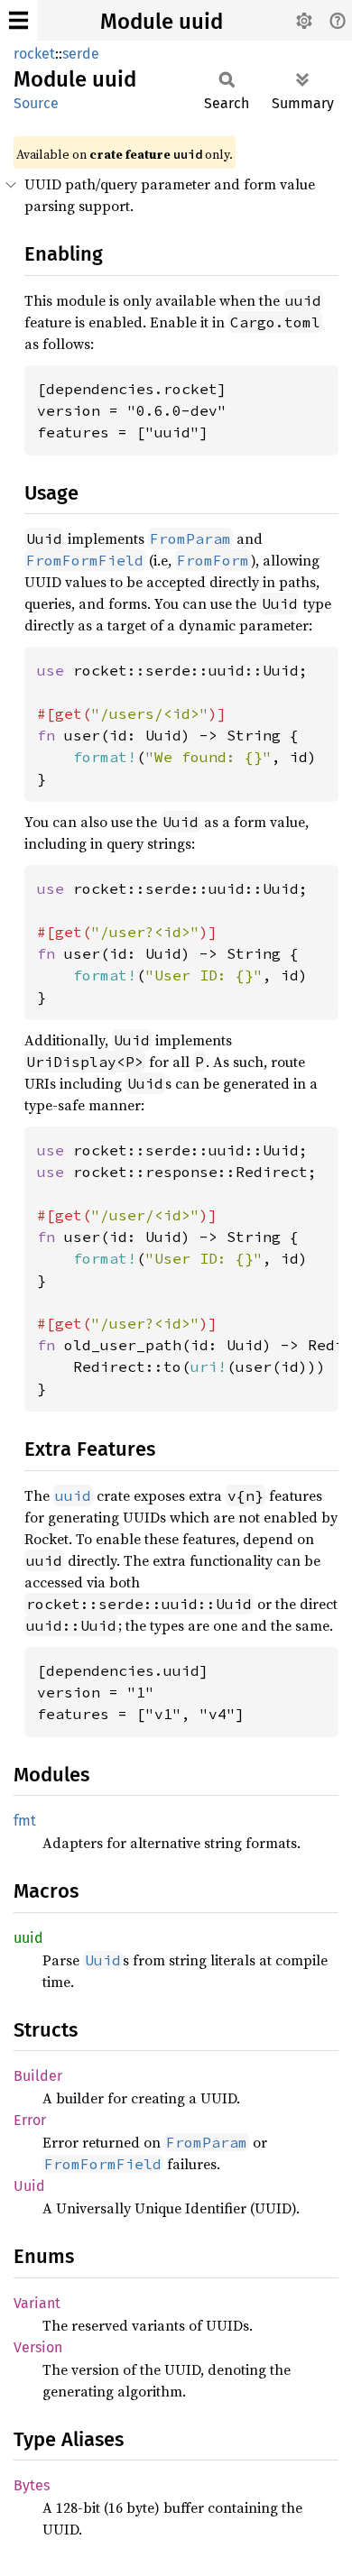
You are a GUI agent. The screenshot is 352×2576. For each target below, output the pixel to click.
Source (36, 103)
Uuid (29, 2186)
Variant (37, 2303)
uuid (28, 1938)
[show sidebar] (19, 20)
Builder (38, 2076)
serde (81, 54)
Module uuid (162, 22)
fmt (25, 1821)
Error (30, 2120)
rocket (34, 54)
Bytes (32, 2485)
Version (38, 2347)
